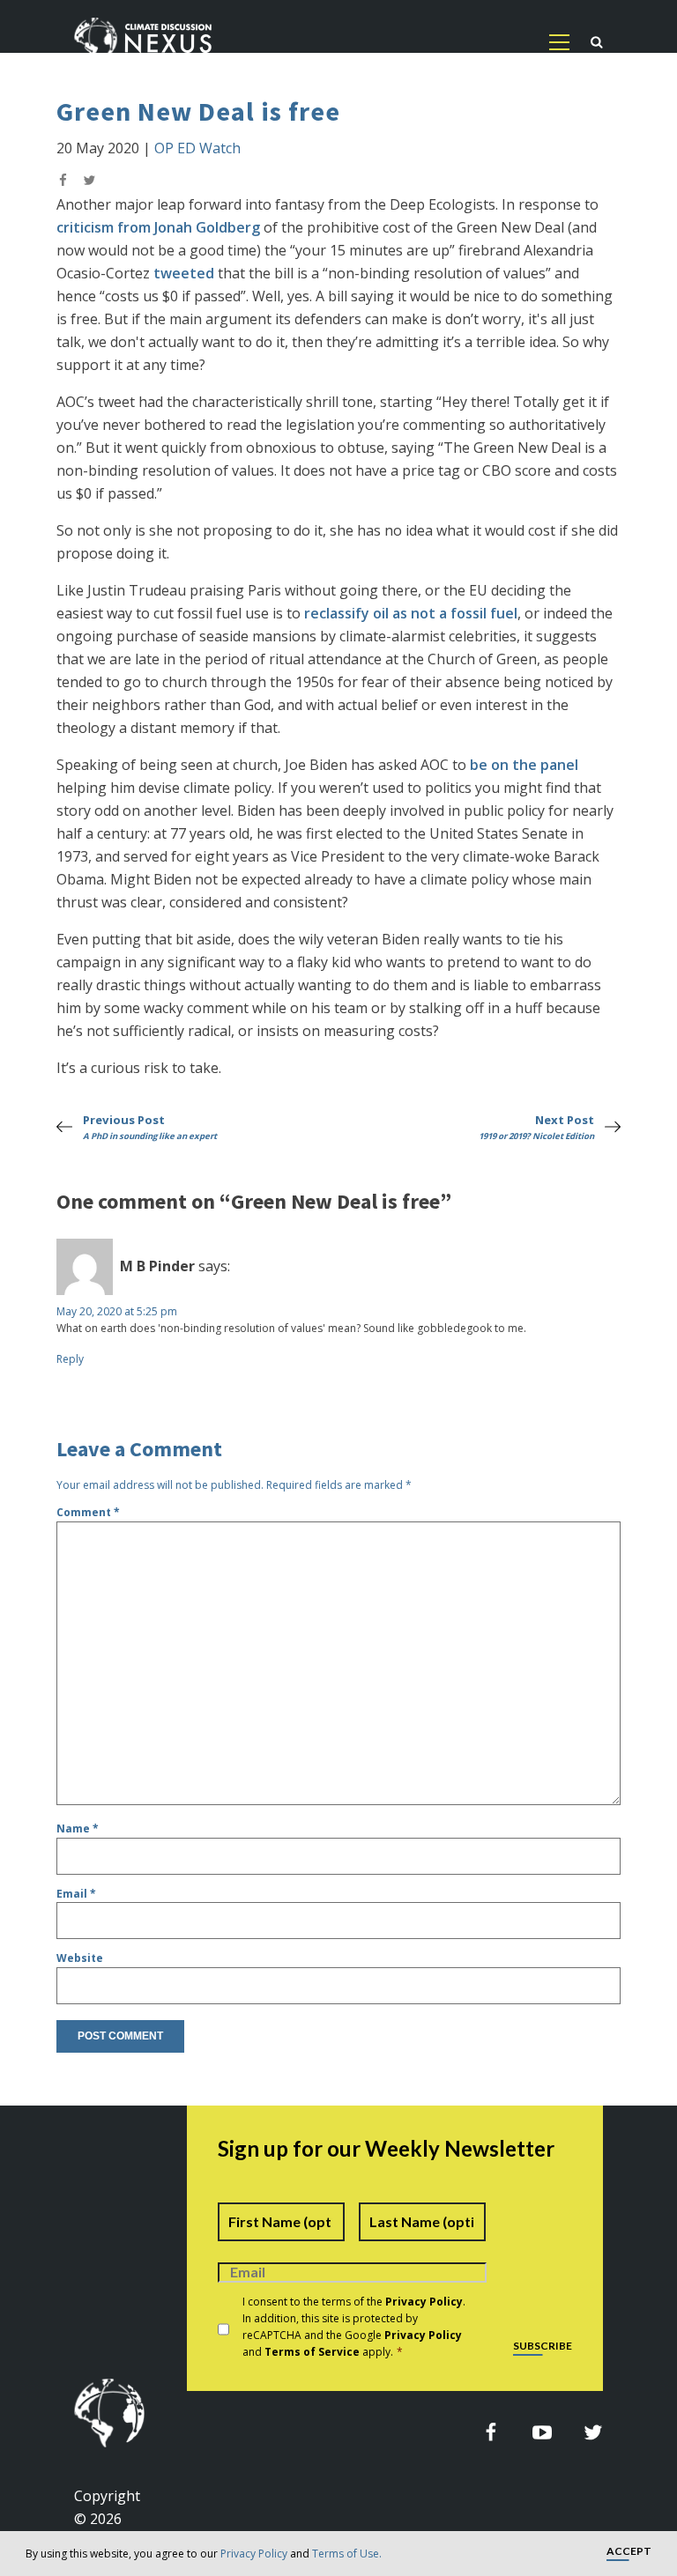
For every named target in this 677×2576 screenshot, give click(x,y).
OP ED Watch (197, 148)
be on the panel (524, 765)
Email (76, 1894)
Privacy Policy (254, 2554)
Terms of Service (312, 2352)
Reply (70, 1359)
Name (78, 1828)
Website (80, 1958)
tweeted (184, 273)
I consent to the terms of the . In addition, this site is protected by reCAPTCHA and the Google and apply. (354, 2327)
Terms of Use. (347, 2554)
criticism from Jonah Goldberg (158, 227)
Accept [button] (629, 2552)
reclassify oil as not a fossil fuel (411, 613)
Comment (88, 1512)
